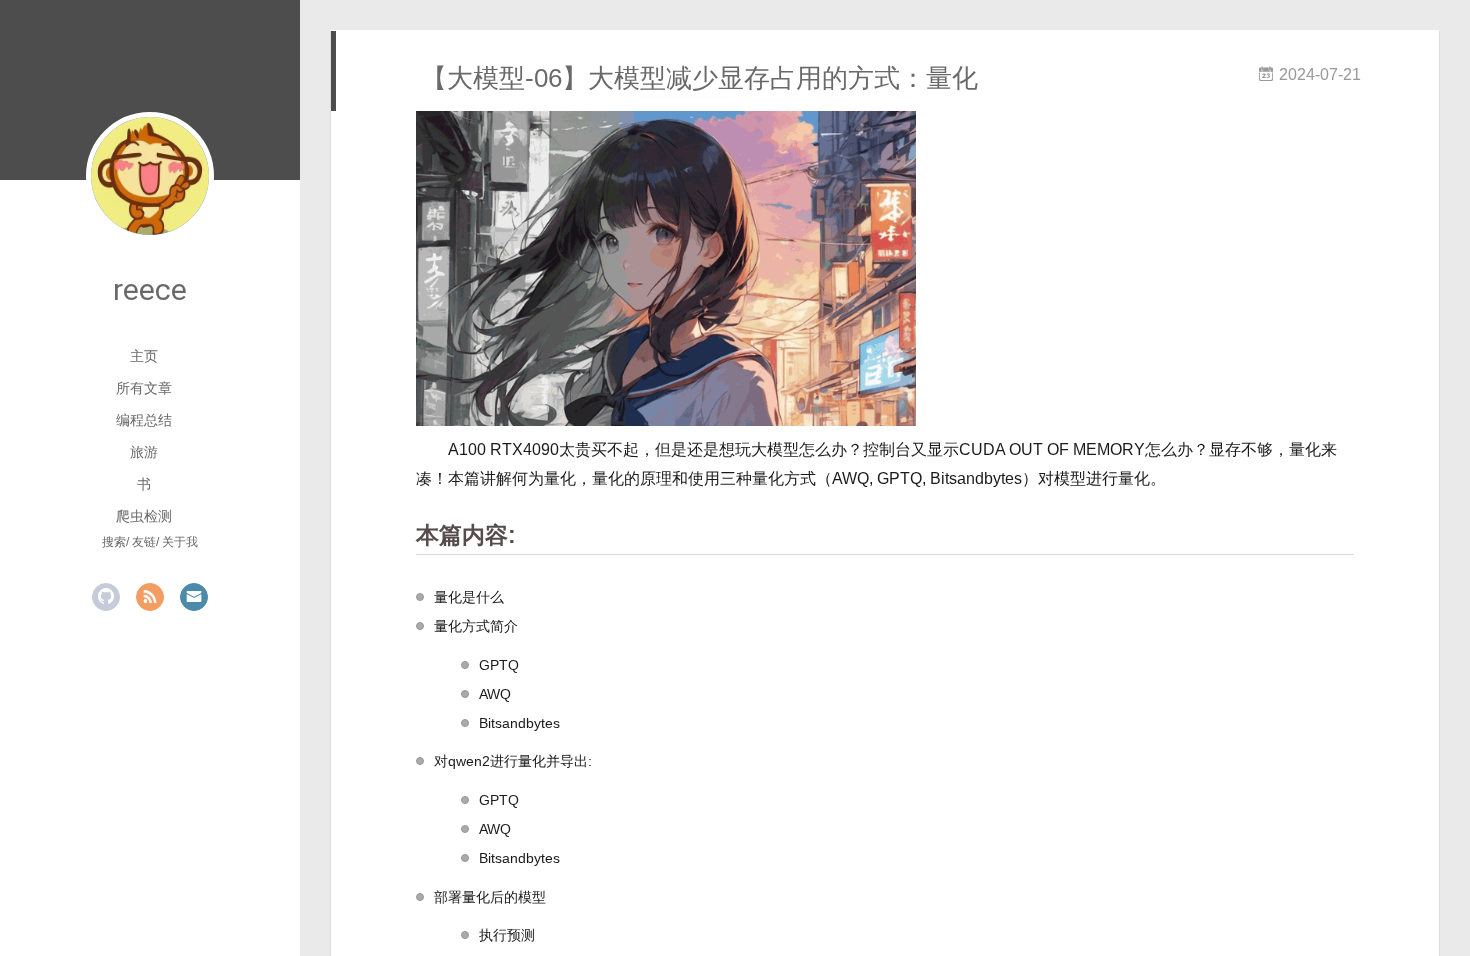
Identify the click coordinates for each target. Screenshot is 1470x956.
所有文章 (144, 388)
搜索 (114, 542)
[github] (106, 597)
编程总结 (144, 420)
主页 (144, 356)
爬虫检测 (144, 516)
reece (150, 289)
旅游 (144, 452)
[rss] (150, 597)
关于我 (180, 542)
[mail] (194, 597)
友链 (144, 542)
